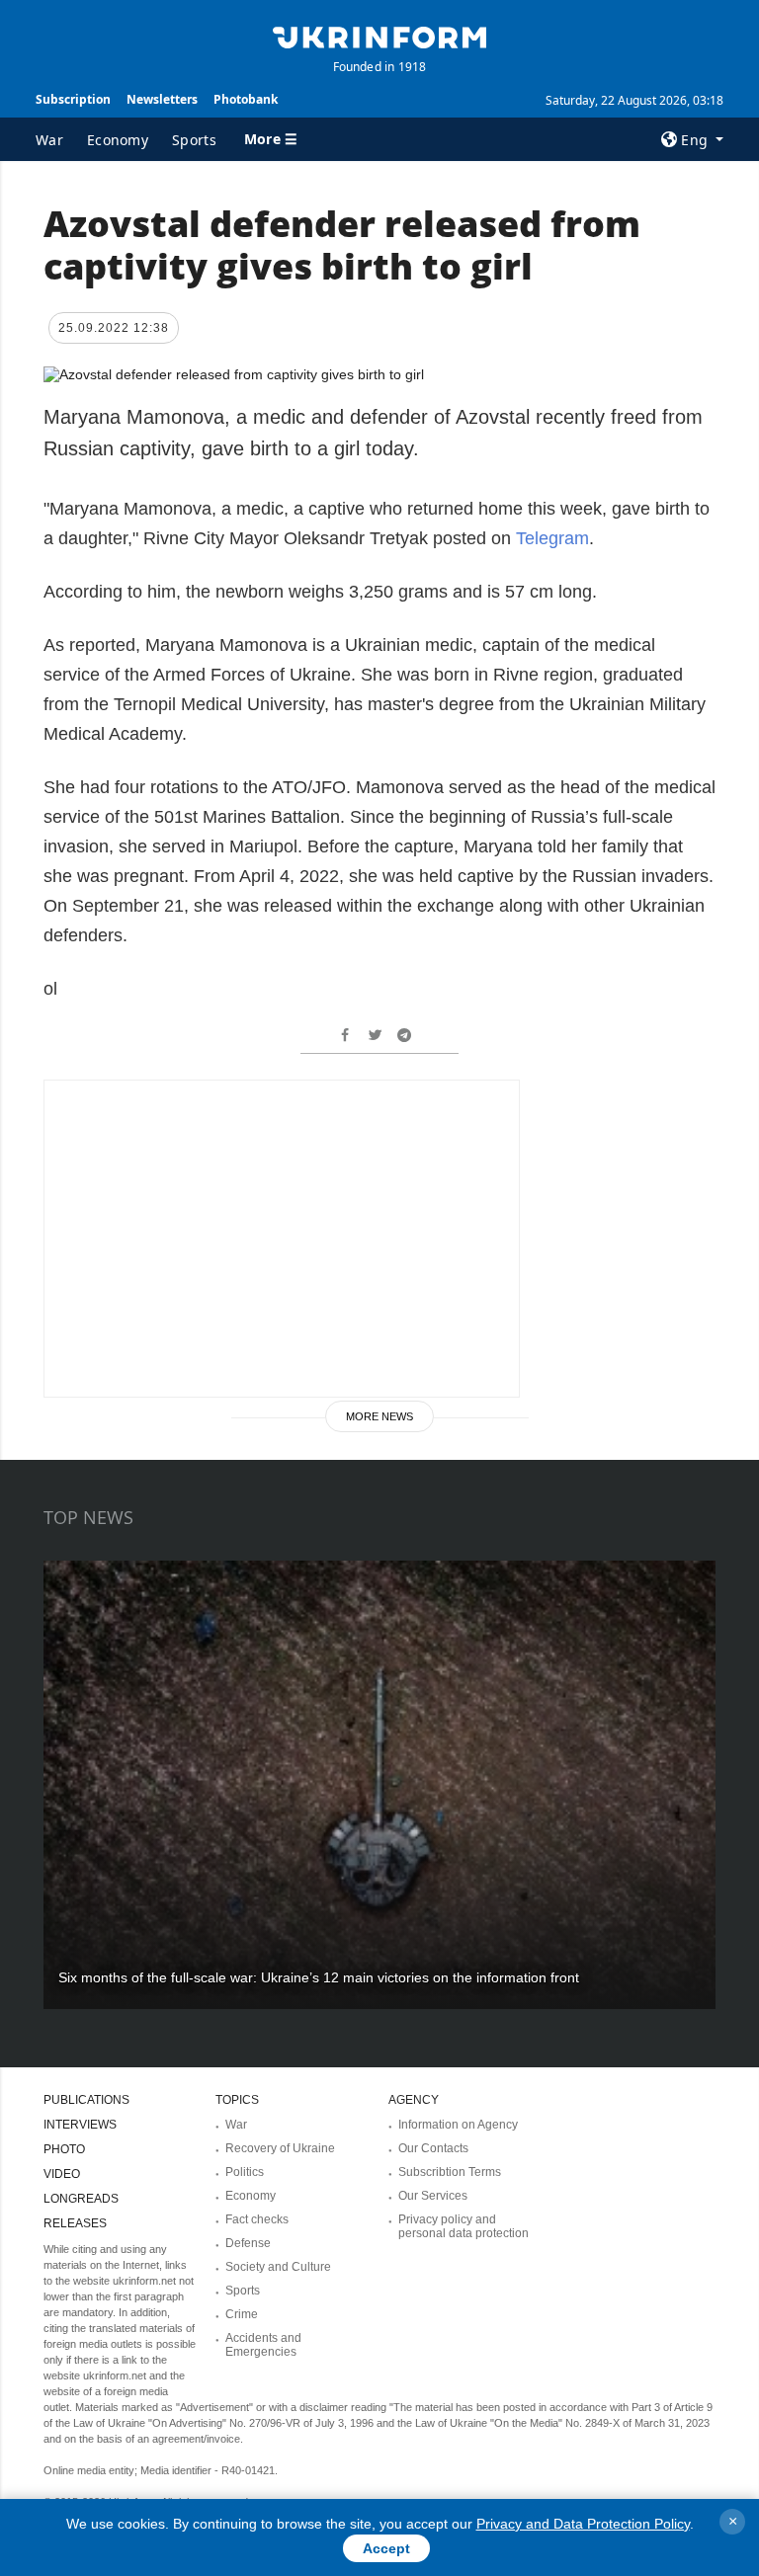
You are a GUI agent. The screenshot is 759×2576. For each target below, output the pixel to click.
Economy (118, 140)
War (49, 140)
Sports (194, 140)
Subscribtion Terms (450, 2172)
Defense (248, 2243)
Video (62, 2174)
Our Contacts (433, 2148)
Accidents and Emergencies (263, 2345)
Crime (242, 2314)
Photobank (246, 99)
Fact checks (257, 2219)
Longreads (81, 2199)
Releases (75, 2223)
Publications (86, 2100)
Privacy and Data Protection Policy (583, 2524)
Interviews (80, 2125)
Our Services (433, 2196)
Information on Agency (458, 2125)
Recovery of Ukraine (280, 2148)
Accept (386, 2548)
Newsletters (162, 99)
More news (379, 1416)
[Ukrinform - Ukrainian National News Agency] (379, 36)
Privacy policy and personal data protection (464, 2226)
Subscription (73, 99)
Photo (64, 2149)
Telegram (552, 538)
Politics (245, 2172)
